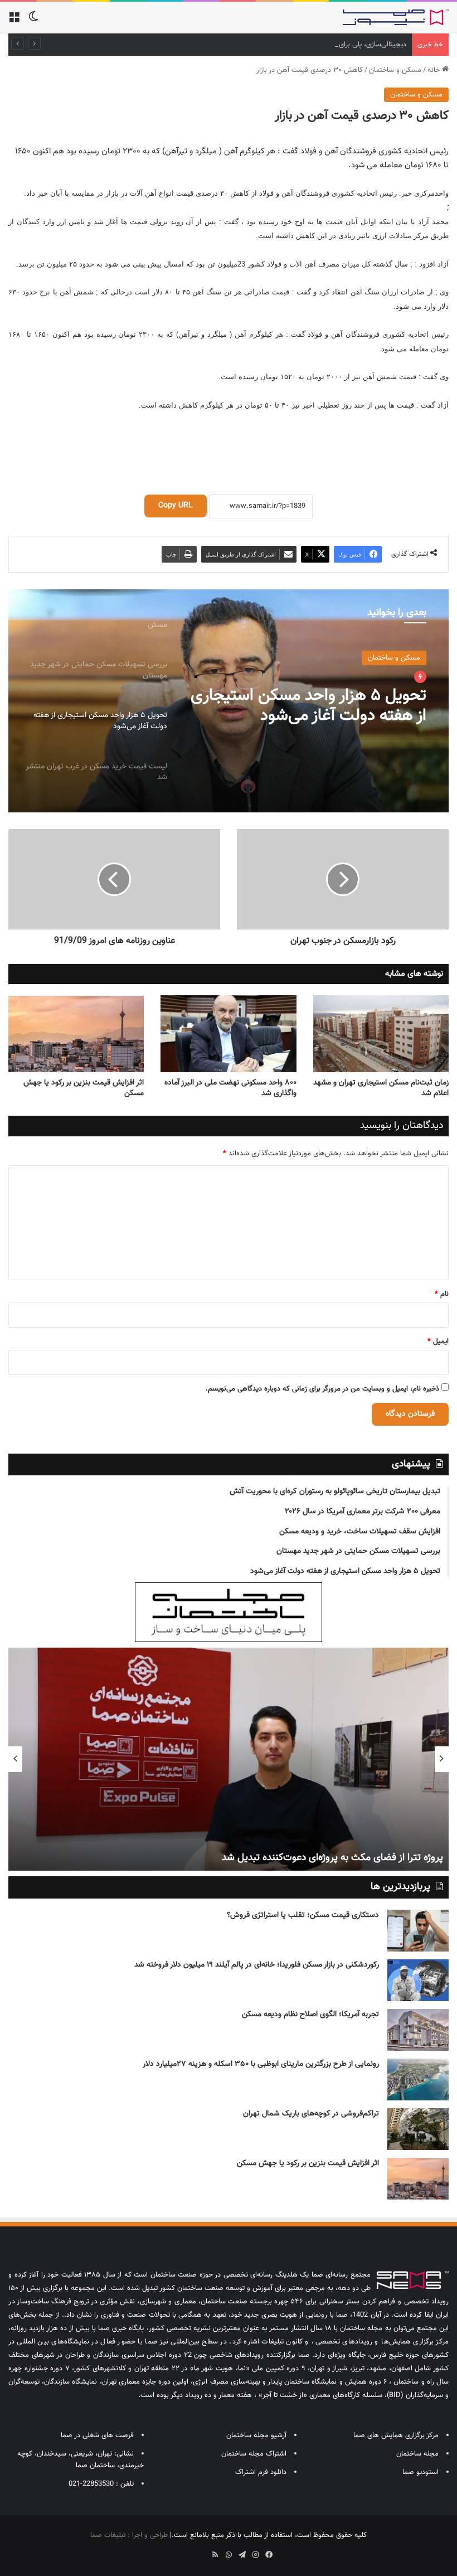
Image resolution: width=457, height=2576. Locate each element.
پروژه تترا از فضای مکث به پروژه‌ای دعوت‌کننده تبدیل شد (332, 1858)
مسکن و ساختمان (395, 70)
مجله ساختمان (417, 2454)
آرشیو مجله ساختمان (256, 2435)
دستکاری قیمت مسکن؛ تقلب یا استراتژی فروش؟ (303, 1915)
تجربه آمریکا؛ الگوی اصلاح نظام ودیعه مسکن (310, 2015)
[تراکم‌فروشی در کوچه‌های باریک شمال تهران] (418, 2129)
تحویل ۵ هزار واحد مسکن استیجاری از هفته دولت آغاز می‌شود (308, 706)
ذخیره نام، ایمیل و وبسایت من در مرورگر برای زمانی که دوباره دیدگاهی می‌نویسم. (322, 1389)
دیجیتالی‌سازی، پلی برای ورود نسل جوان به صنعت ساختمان (320, 45)
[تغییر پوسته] (33, 21)
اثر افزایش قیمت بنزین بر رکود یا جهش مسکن (84, 1088)
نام (442, 1294)
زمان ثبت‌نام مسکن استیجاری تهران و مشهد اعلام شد (381, 1088)
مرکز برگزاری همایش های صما (396, 2435)
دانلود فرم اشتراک (261, 2472)
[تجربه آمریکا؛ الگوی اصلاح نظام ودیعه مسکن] (418, 2030)
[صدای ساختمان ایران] (396, 17)
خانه (435, 70)
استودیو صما (420, 2472)
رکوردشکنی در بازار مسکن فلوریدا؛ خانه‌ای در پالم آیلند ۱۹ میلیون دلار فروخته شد (257, 1965)
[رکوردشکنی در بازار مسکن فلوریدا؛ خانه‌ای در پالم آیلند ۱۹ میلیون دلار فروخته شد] (418, 1980)
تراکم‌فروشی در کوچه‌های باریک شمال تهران (311, 2114)
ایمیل (438, 1342)
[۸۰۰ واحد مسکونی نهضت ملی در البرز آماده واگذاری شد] (228, 1033)
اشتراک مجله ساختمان (254, 2454)
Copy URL (176, 506)
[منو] (14, 21)
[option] (229, 701)
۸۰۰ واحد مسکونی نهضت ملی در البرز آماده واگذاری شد (230, 1088)
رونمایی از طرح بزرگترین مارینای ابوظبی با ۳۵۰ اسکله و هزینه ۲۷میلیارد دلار (261, 2064)
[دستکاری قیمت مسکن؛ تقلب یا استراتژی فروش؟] (418, 1931)
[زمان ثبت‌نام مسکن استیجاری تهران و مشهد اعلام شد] (381, 1033)
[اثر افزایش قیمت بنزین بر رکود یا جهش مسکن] (76, 1033)
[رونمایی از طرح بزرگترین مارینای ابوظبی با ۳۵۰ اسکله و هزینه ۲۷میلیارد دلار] (418, 2079)
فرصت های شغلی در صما (97, 2435)
